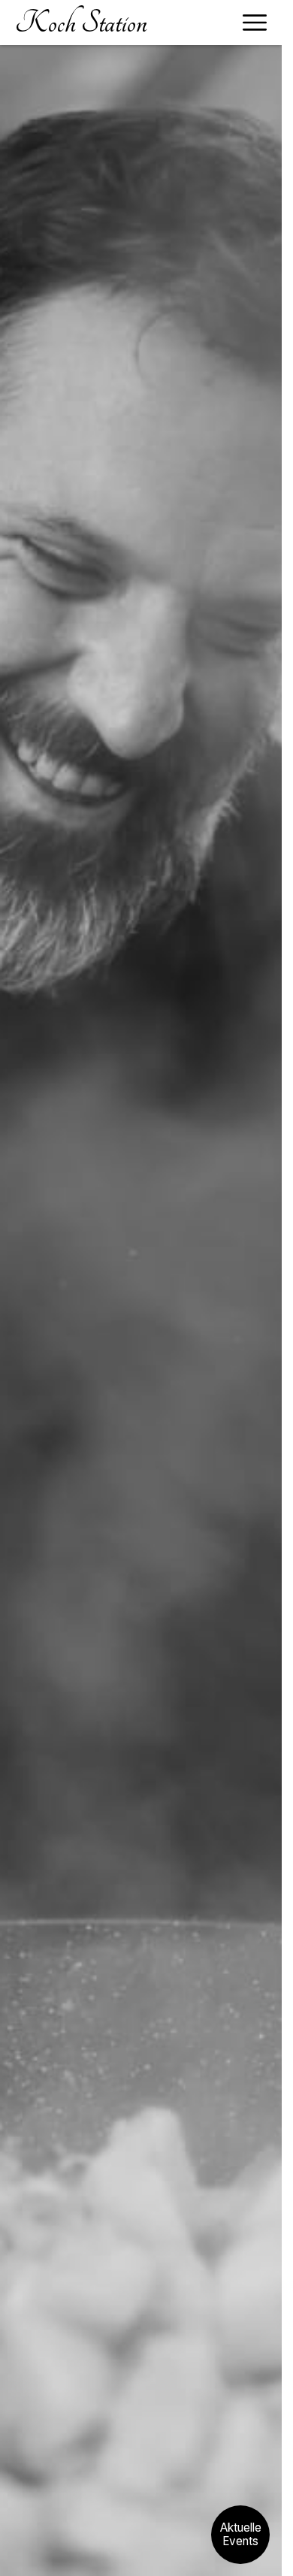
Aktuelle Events (241, 2535)
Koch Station (81, 23)
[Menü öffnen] (255, 23)
